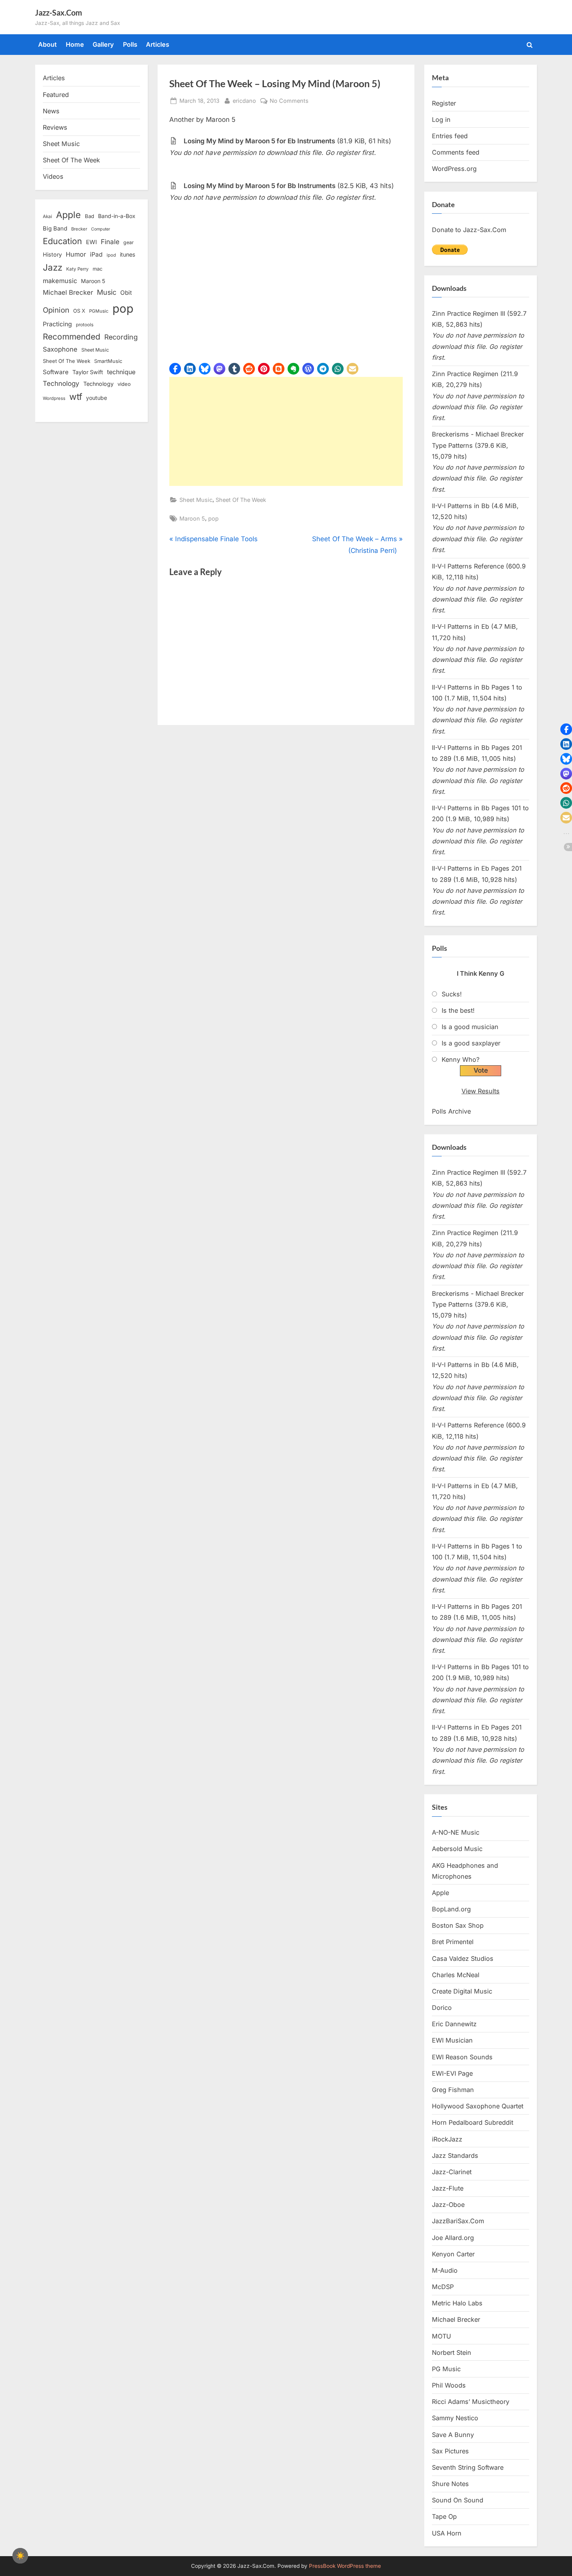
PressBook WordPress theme (345, 2566)
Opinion (56, 310)
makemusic (60, 281)
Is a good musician (470, 1027)
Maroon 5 (192, 518)
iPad (96, 254)
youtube (97, 398)
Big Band (55, 229)
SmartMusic (108, 361)
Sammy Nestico (455, 2418)
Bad (89, 216)
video (124, 384)
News (51, 111)
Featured (56, 95)
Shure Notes (450, 2484)
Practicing (57, 324)
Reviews (55, 127)
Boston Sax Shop (458, 1925)
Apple (68, 215)
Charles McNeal (456, 1975)
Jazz (53, 267)
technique (121, 372)
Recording (121, 337)
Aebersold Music (457, 1849)
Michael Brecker (68, 292)
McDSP (443, 2287)
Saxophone (60, 349)
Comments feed (456, 152)
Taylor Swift (88, 372)
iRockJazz (447, 2139)
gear (129, 242)
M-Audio (445, 2270)
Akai (47, 216)
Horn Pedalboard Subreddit (473, 2122)
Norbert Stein (452, 2353)
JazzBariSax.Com (458, 2221)
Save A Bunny (453, 2435)
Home (75, 44)
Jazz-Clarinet (452, 2172)
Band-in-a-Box (117, 216)
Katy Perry (77, 269)
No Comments (289, 101)
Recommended (72, 337)
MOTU (441, 2336)
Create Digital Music (462, 1991)
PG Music (446, 2369)
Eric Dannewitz (454, 2024)
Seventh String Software (468, 2467)
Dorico (442, 2008)
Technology (61, 383)
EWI (91, 242)
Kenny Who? (461, 1059)
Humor (76, 254)
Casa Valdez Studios (463, 1958)
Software (56, 372)
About (47, 44)
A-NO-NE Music (456, 1832)
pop (213, 518)
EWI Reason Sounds (462, 2057)
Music (107, 292)
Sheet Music (196, 500)
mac (97, 269)
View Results (481, 1091)
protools (85, 325)
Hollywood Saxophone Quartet (478, 2106)
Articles (158, 44)
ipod (111, 255)
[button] (175, 369)
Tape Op (444, 2516)
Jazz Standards (455, 2155)
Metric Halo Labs (457, 2303)
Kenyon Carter (453, 2254)
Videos (53, 176)
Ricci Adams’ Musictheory (471, 2402)
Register (444, 103)
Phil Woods (449, 2385)
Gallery (103, 44)
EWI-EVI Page (452, 2073)
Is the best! (458, 1010)
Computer (101, 229)
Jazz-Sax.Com (59, 12)
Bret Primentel (453, 1942)
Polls (130, 44)
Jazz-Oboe (448, 2205)
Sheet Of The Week (241, 500)
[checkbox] (20, 2556)
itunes (128, 254)
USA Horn (447, 2533)
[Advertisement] (286, 431)
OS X (79, 311)
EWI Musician (452, 2040)
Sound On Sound (458, 2500)
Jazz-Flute (448, 2188)
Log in (441, 120)
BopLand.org (451, 1909)
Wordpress (54, 398)
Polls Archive (451, 1111)
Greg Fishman (453, 2090)
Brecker (79, 229)
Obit (126, 293)
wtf (76, 397)
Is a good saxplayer (471, 1043)
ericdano (244, 100)
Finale (110, 242)
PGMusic (99, 311)
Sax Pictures (450, 2451)
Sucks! (452, 994)
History (52, 254)
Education (62, 241)
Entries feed (450, 136)
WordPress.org (454, 169)
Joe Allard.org (453, 2238)
